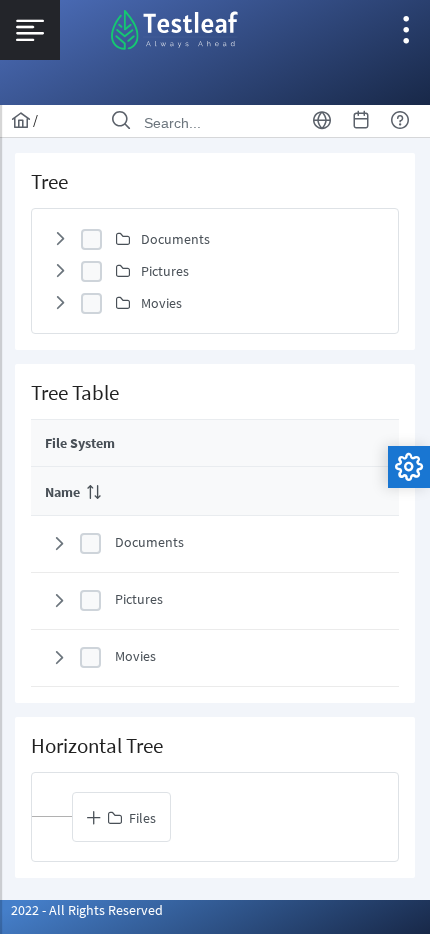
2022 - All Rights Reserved (87, 910)
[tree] (215, 271)
